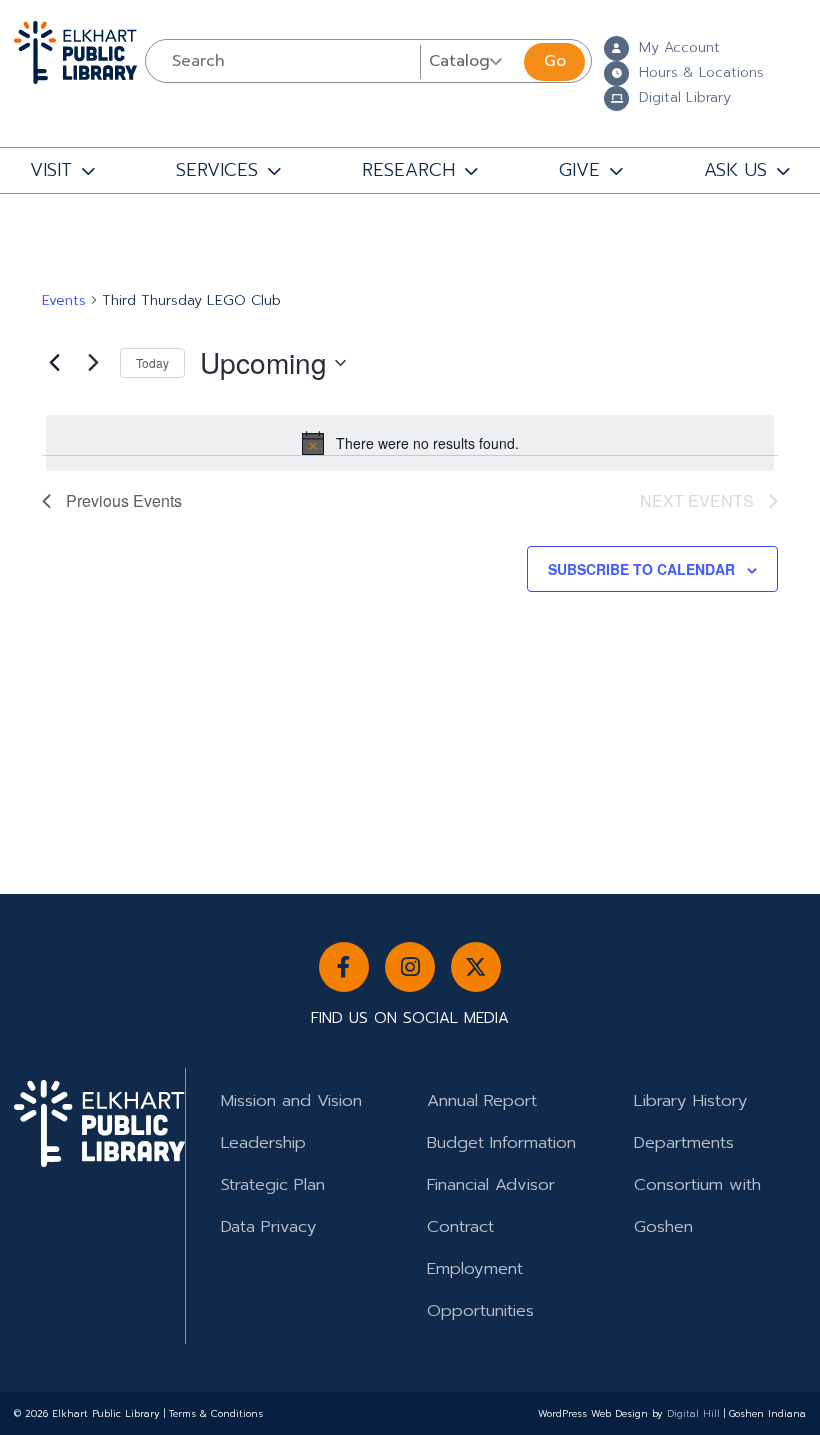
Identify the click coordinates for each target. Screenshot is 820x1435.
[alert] (410, 443)
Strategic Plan (273, 1184)
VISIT (51, 170)
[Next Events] (93, 363)
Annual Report (482, 1100)
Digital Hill (693, 1414)
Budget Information (501, 1142)
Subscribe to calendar (641, 569)
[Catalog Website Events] (470, 61)
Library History (691, 1100)
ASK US (735, 170)
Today (152, 362)
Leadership (263, 1142)
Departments (684, 1142)
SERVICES (217, 170)
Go (555, 61)
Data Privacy (269, 1226)
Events (64, 301)
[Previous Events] (54, 363)
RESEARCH (408, 170)
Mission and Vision (291, 1100)
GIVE (579, 170)
